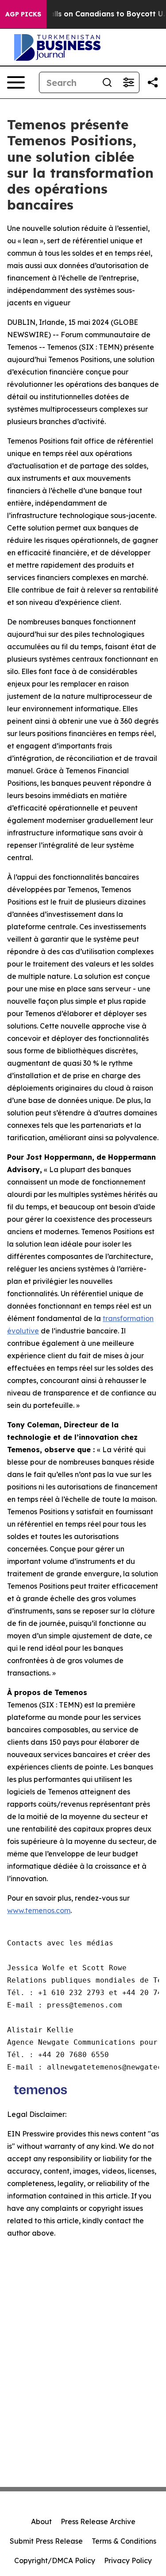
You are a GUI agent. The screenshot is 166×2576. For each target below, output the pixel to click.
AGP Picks (23, 14)
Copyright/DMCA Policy (55, 2560)
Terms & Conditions (124, 2541)
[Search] (107, 82)
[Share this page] (153, 82)
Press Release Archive (98, 2521)
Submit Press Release (46, 2541)
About (41, 2521)
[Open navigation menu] (16, 82)
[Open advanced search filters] (128, 82)
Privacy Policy (128, 2560)
